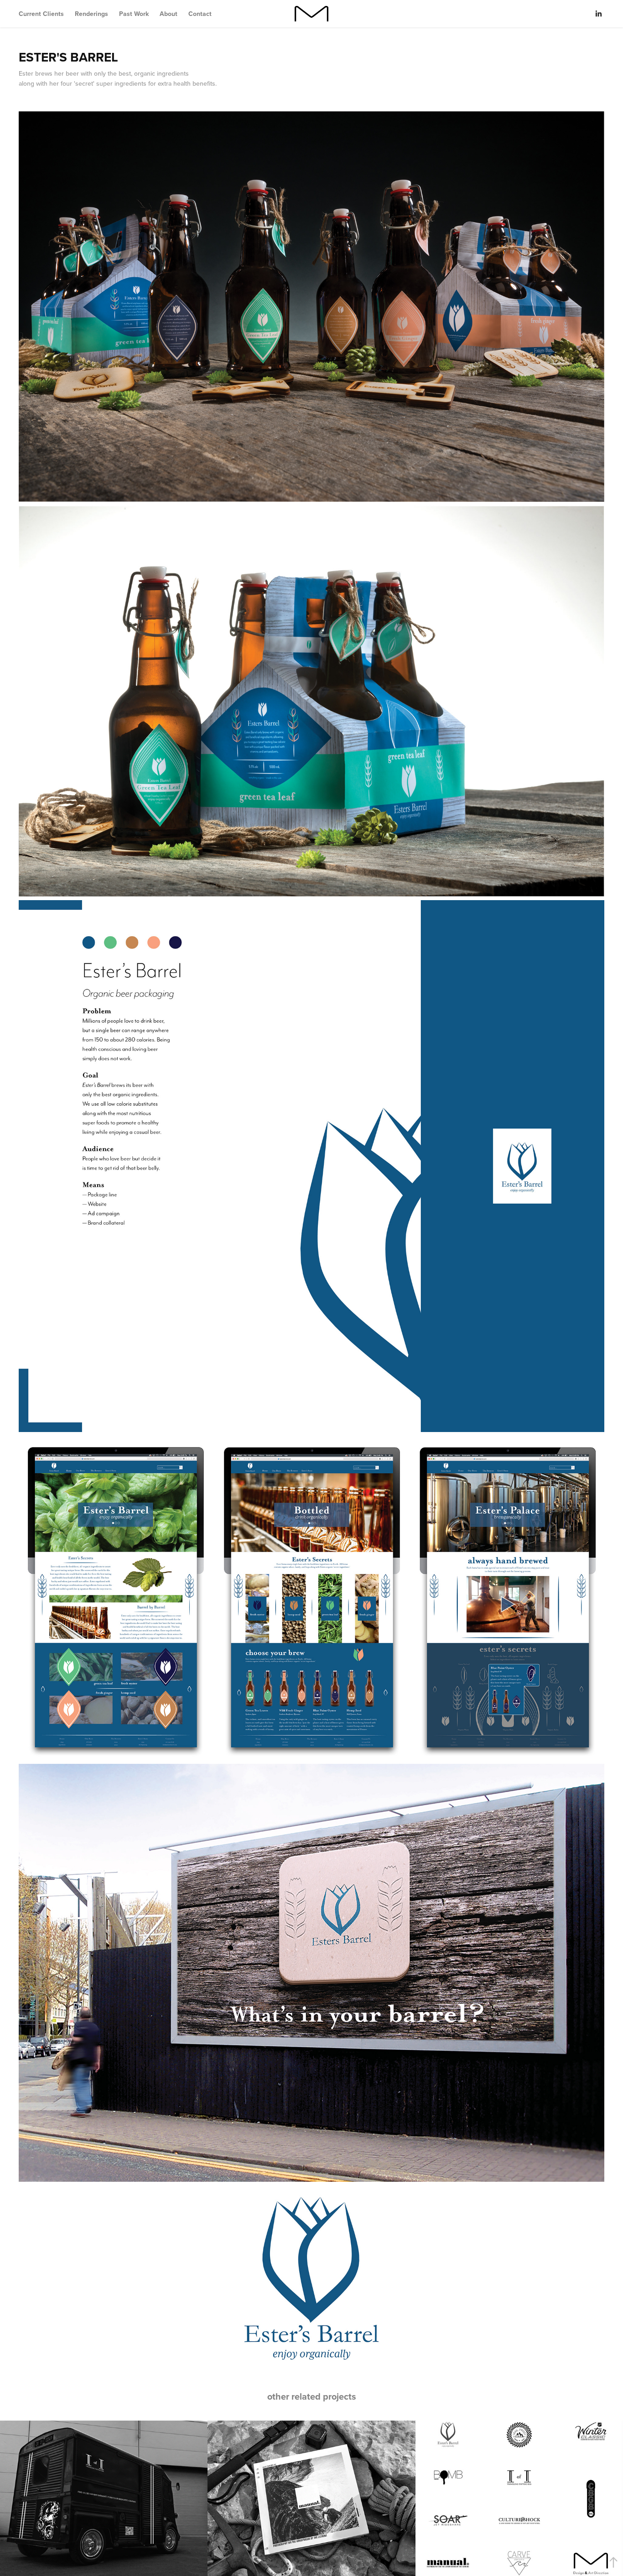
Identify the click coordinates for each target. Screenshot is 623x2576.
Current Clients (41, 14)
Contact (200, 14)
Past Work (134, 14)
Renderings (91, 14)
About (169, 14)
